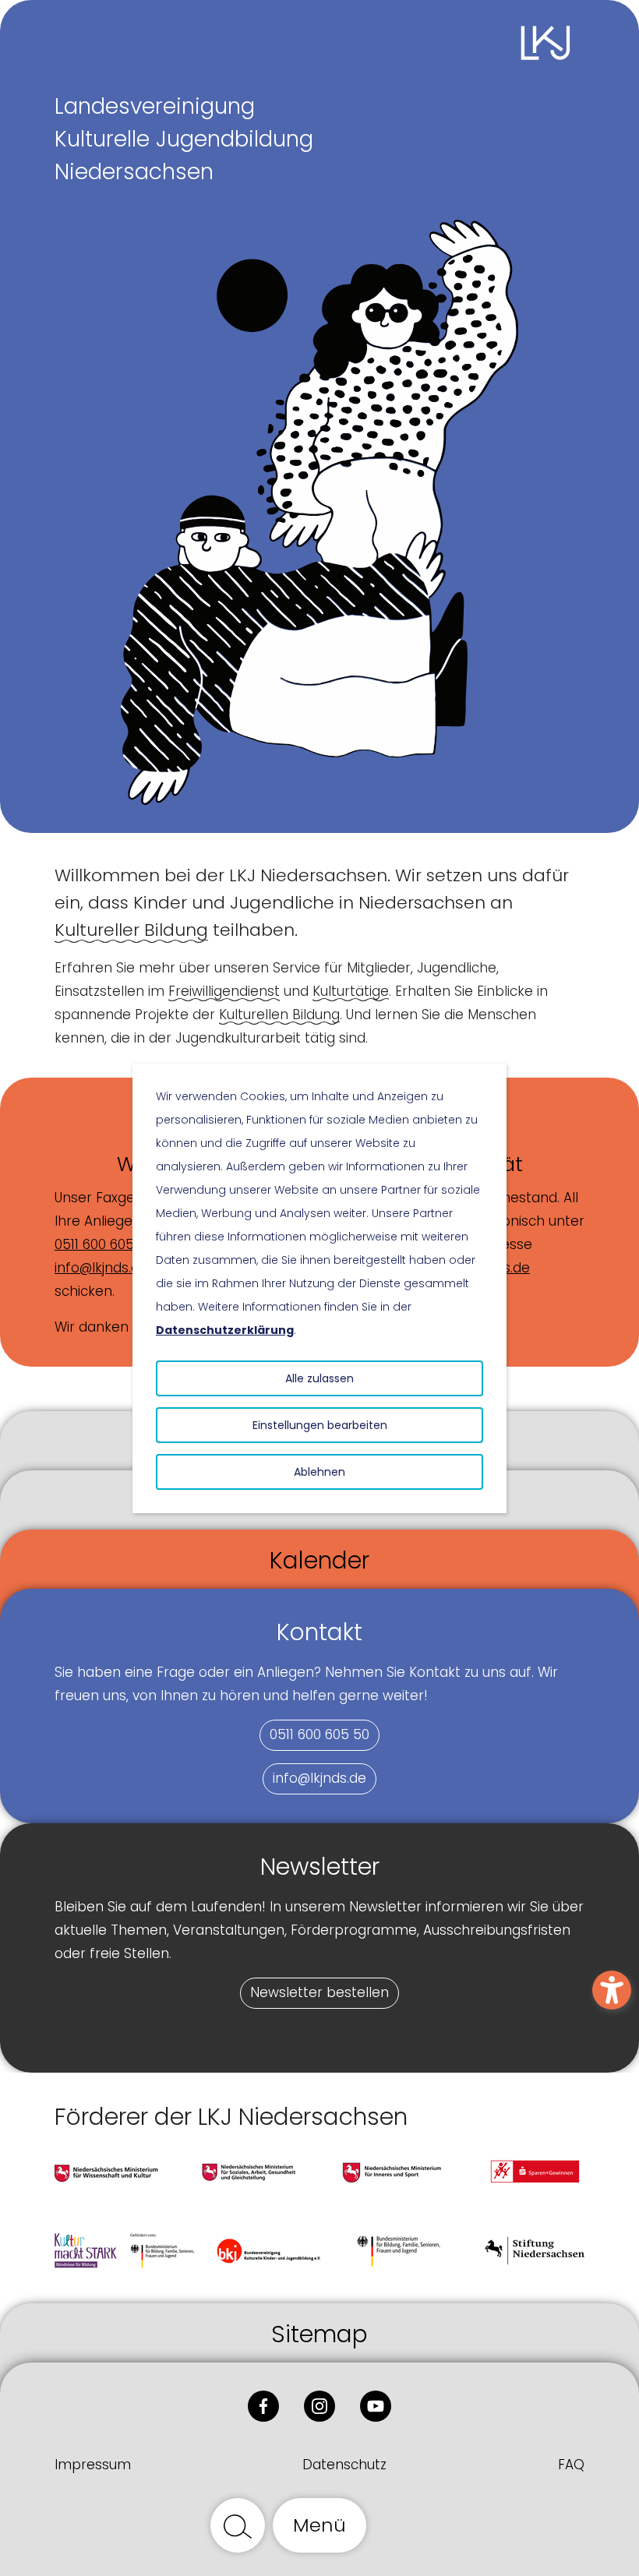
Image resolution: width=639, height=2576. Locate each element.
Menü (319, 2525)
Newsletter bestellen (319, 1992)
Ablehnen (319, 1472)
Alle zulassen (319, 1378)
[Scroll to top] (401, 2525)
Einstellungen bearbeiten (320, 1425)
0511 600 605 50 (104, 1244)
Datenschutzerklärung (225, 1330)
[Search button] (238, 2525)
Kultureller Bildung (131, 930)
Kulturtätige (351, 991)
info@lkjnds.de (101, 1268)
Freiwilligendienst (224, 991)
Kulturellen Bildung (279, 1015)
